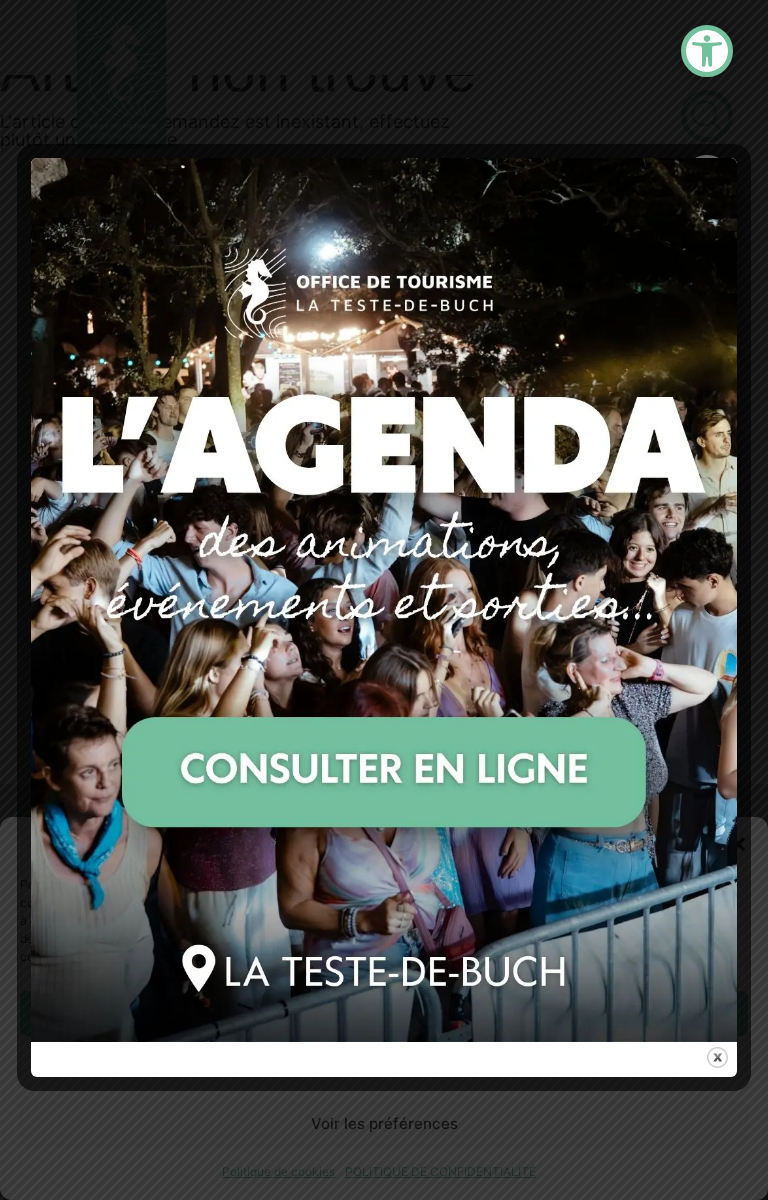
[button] (738, 844)
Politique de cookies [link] (278, 1171)
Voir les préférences (384, 1123)
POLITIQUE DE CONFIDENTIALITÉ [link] (440, 1171)
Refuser (384, 1068)
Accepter (384, 1013)
